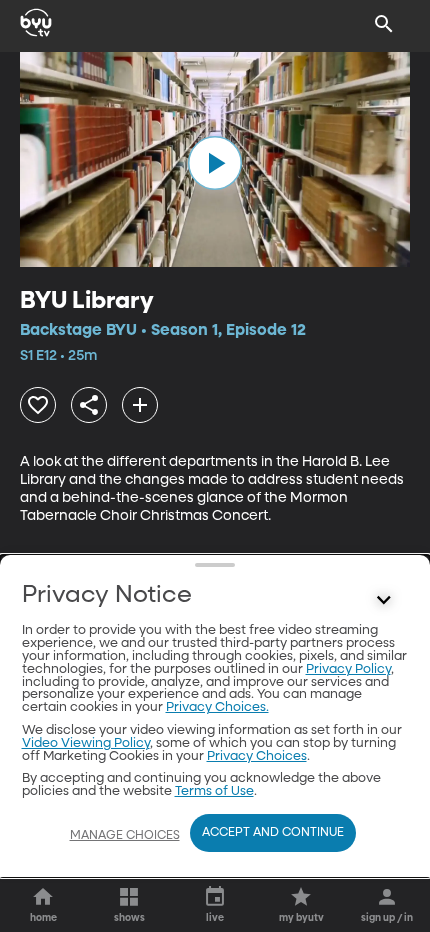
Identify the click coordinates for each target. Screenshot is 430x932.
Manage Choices (125, 836)
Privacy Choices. (217, 707)
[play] (215, 163)
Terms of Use (214, 791)
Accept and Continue (273, 833)
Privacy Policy (348, 669)
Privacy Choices (257, 756)
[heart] (38, 405)
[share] (89, 405)
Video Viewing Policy (86, 743)
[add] (140, 405)
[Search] (384, 24)
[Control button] (384, 600)
